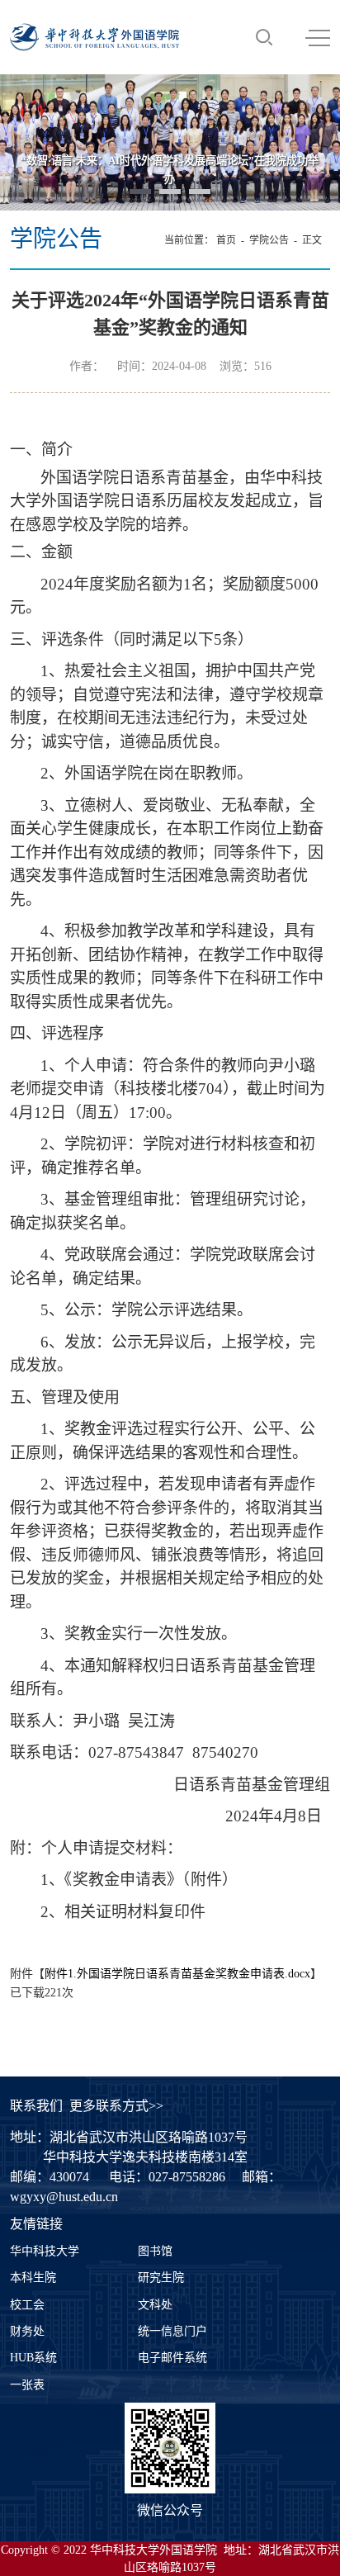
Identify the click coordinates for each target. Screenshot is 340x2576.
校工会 (27, 2305)
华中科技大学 (45, 2251)
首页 (226, 240)
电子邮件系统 (172, 2358)
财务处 (27, 2331)
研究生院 (161, 2278)
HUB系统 (33, 2358)
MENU (318, 37)
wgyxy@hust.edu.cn (64, 2197)
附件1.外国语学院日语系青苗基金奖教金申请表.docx (177, 1974)
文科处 (155, 2305)
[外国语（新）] (94, 37)
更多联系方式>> (116, 2106)
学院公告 (269, 240)
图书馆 (155, 2251)
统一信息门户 (172, 2331)
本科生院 (33, 2278)
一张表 (27, 2385)
